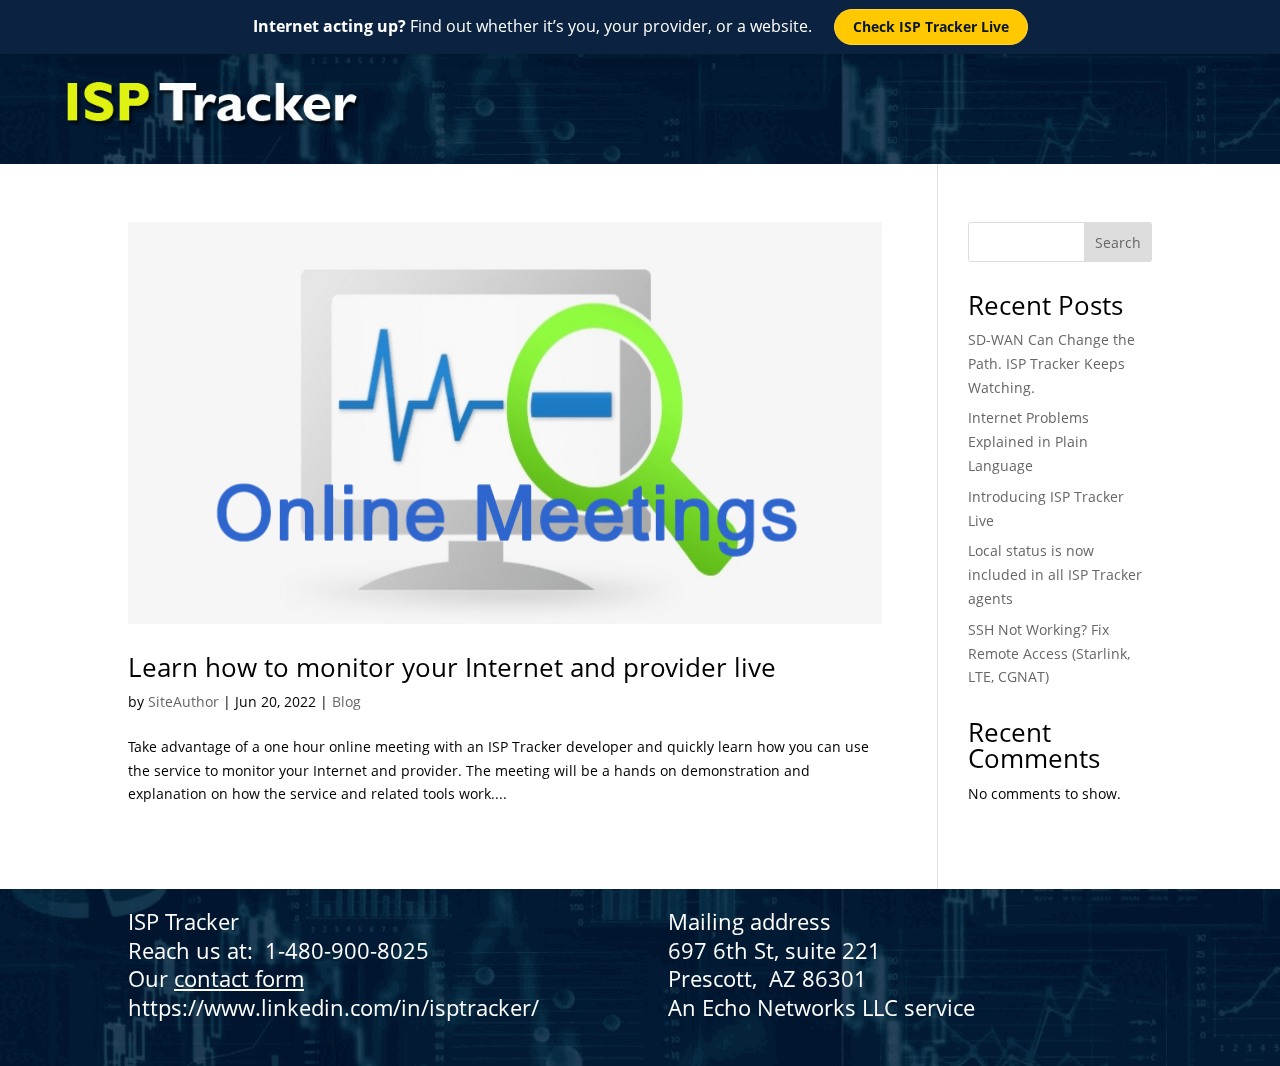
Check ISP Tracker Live (931, 26)
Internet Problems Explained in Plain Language (1028, 441)
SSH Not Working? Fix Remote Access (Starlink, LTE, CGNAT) (1049, 653)
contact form (239, 978)
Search (1118, 242)
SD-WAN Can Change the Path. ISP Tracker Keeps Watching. (1051, 363)
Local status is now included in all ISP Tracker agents (1055, 574)
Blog (346, 701)
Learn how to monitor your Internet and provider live (452, 667)
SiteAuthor (183, 701)
